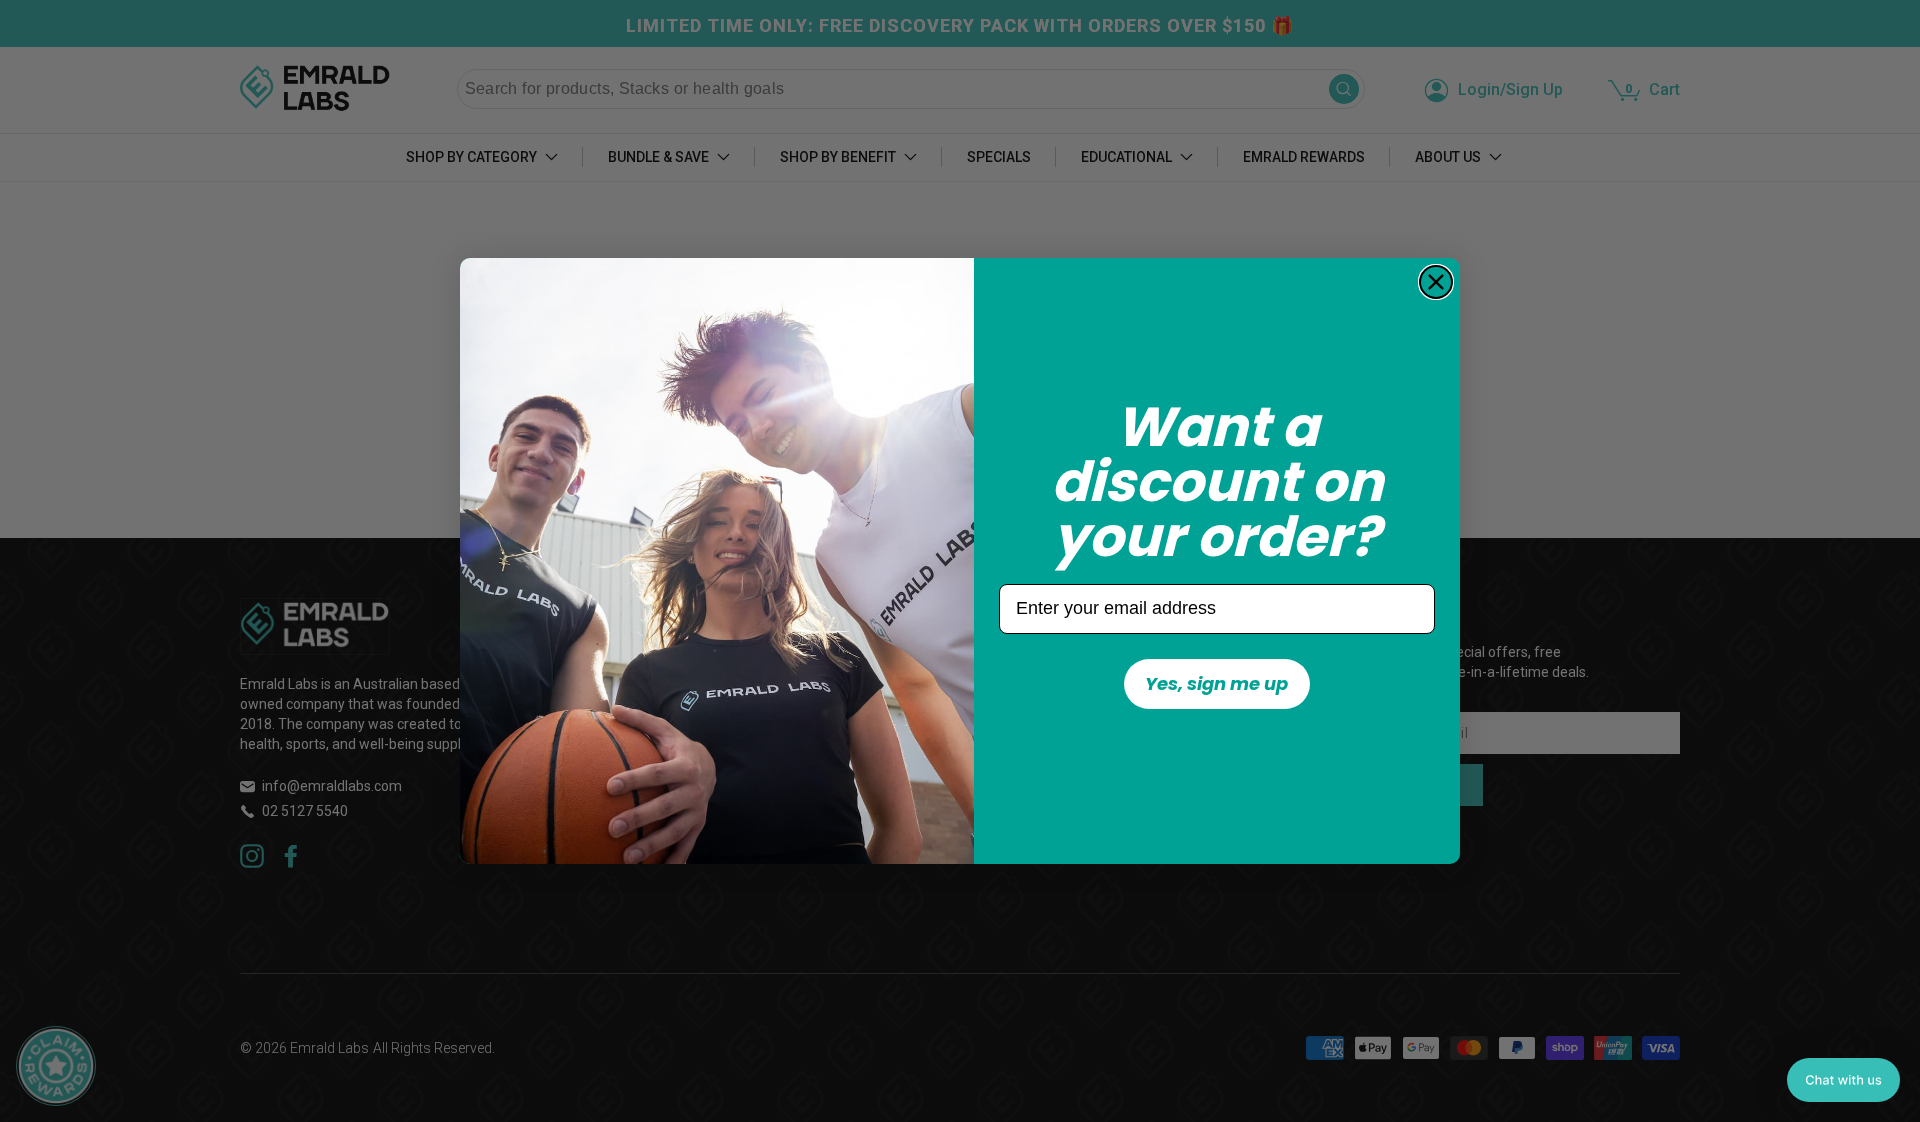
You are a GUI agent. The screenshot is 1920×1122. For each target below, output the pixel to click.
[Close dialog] (1436, 282)
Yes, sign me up (1216, 683)
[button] (1843, 1080)
